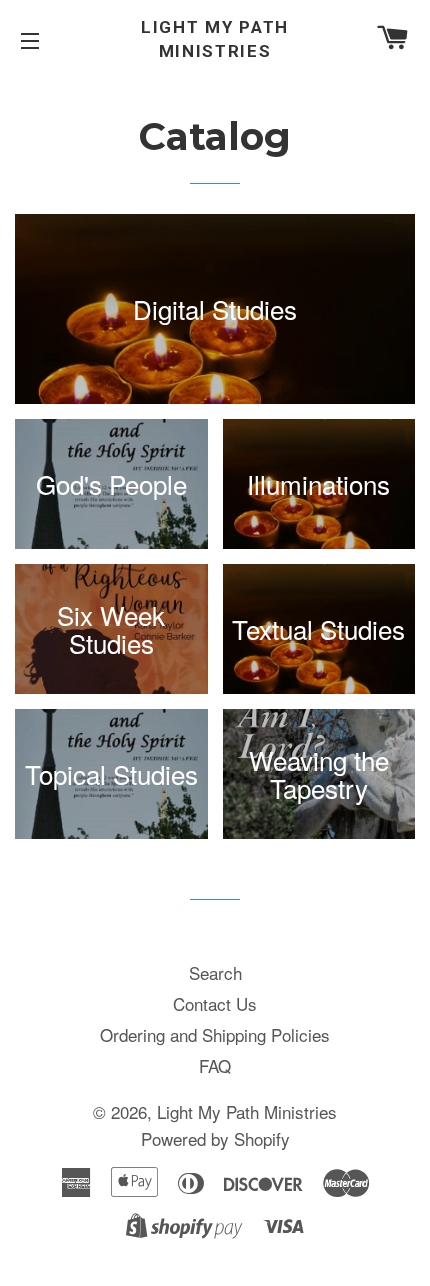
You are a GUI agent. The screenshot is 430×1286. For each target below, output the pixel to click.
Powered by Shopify (215, 1138)
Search (215, 972)
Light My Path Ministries (215, 39)
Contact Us (215, 1003)
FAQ (215, 1065)
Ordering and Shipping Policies (215, 1034)
